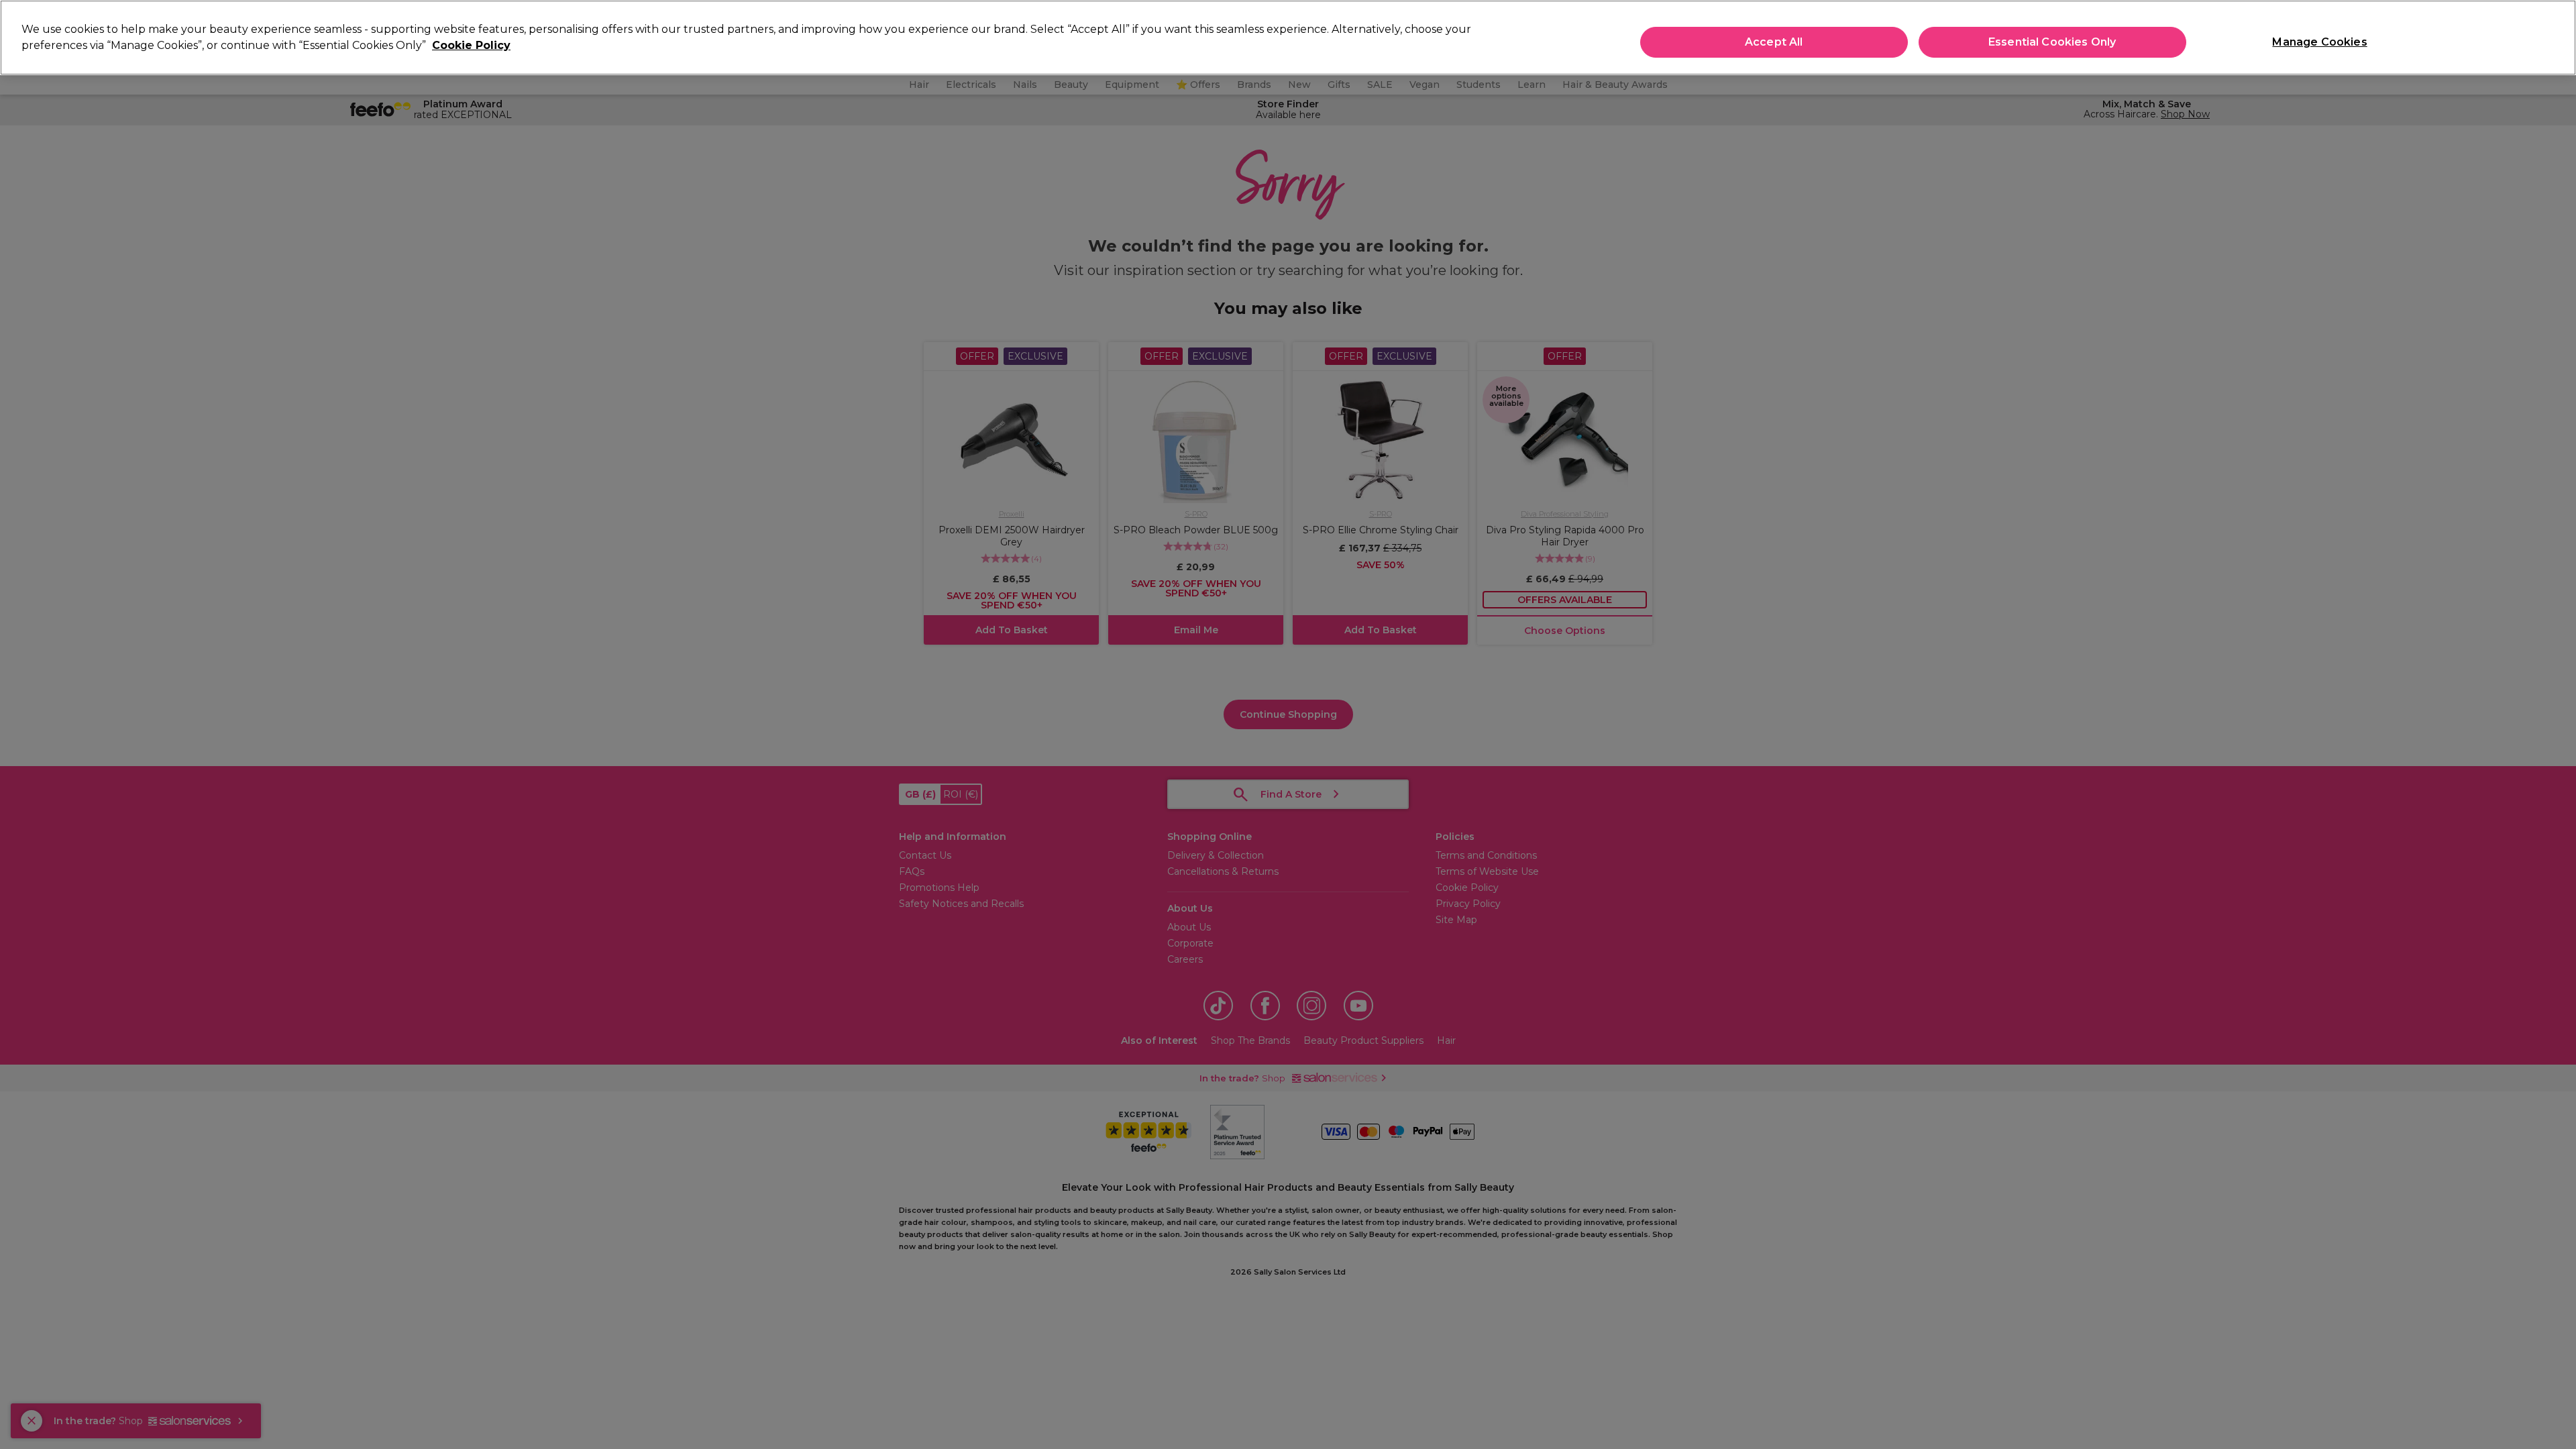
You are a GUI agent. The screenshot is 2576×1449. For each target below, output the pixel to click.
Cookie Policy (471, 45)
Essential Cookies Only (2052, 42)
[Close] (2555, 36)
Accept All (1774, 42)
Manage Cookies (2319, 42)
